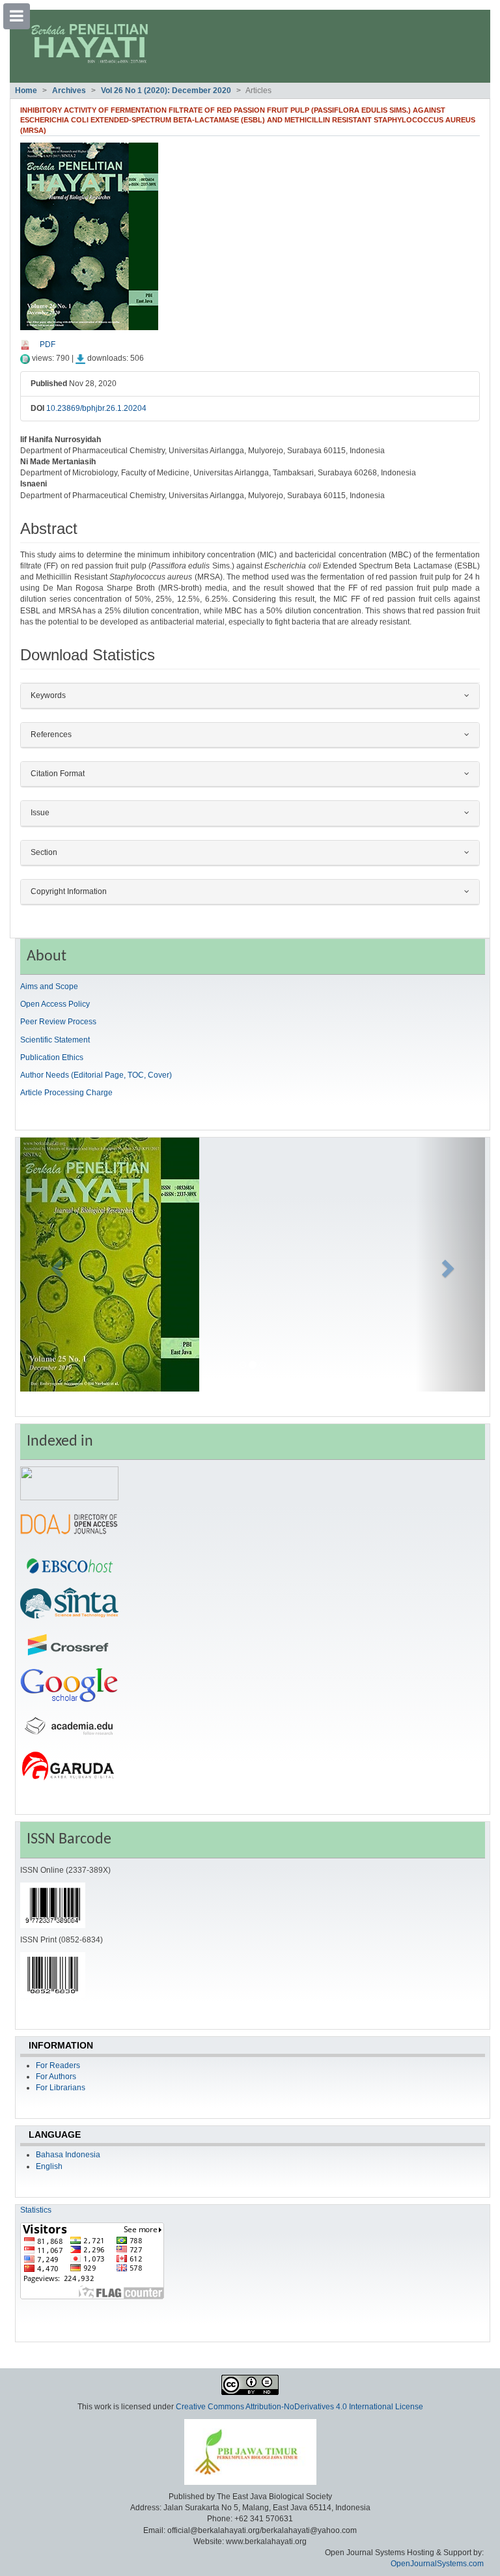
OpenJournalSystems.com (437, 2564)
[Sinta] (69, 1604)
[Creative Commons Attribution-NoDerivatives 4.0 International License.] (250, 2385)
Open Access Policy (55, 1004)
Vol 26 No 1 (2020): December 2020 (166, 91)
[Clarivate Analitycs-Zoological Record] (69, 1483)
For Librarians (61, 2088)
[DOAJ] (69, 1524)
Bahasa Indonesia (68, 2155)
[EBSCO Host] (69, 1564)
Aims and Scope (49, 987)
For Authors (56, 2077)
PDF (48, 344)
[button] (55, 1265)
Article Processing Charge (66, 1093)
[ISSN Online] (53, 1905)
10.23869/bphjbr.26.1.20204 (96, 408)
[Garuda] (69, 1766)
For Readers (58, 2065)
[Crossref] (69, 1645)
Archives (69, 91)
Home (26, 91)
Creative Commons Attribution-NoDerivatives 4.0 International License (299, 2407)
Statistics (36, 2210)
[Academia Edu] (69, 1726)
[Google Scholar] (69, 1685)
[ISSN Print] (53, 1974)
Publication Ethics (52, 1057)
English (49, 2166)
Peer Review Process (58, 1022)
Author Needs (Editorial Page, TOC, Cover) (96, 1075)
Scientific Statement (55, 1040)
